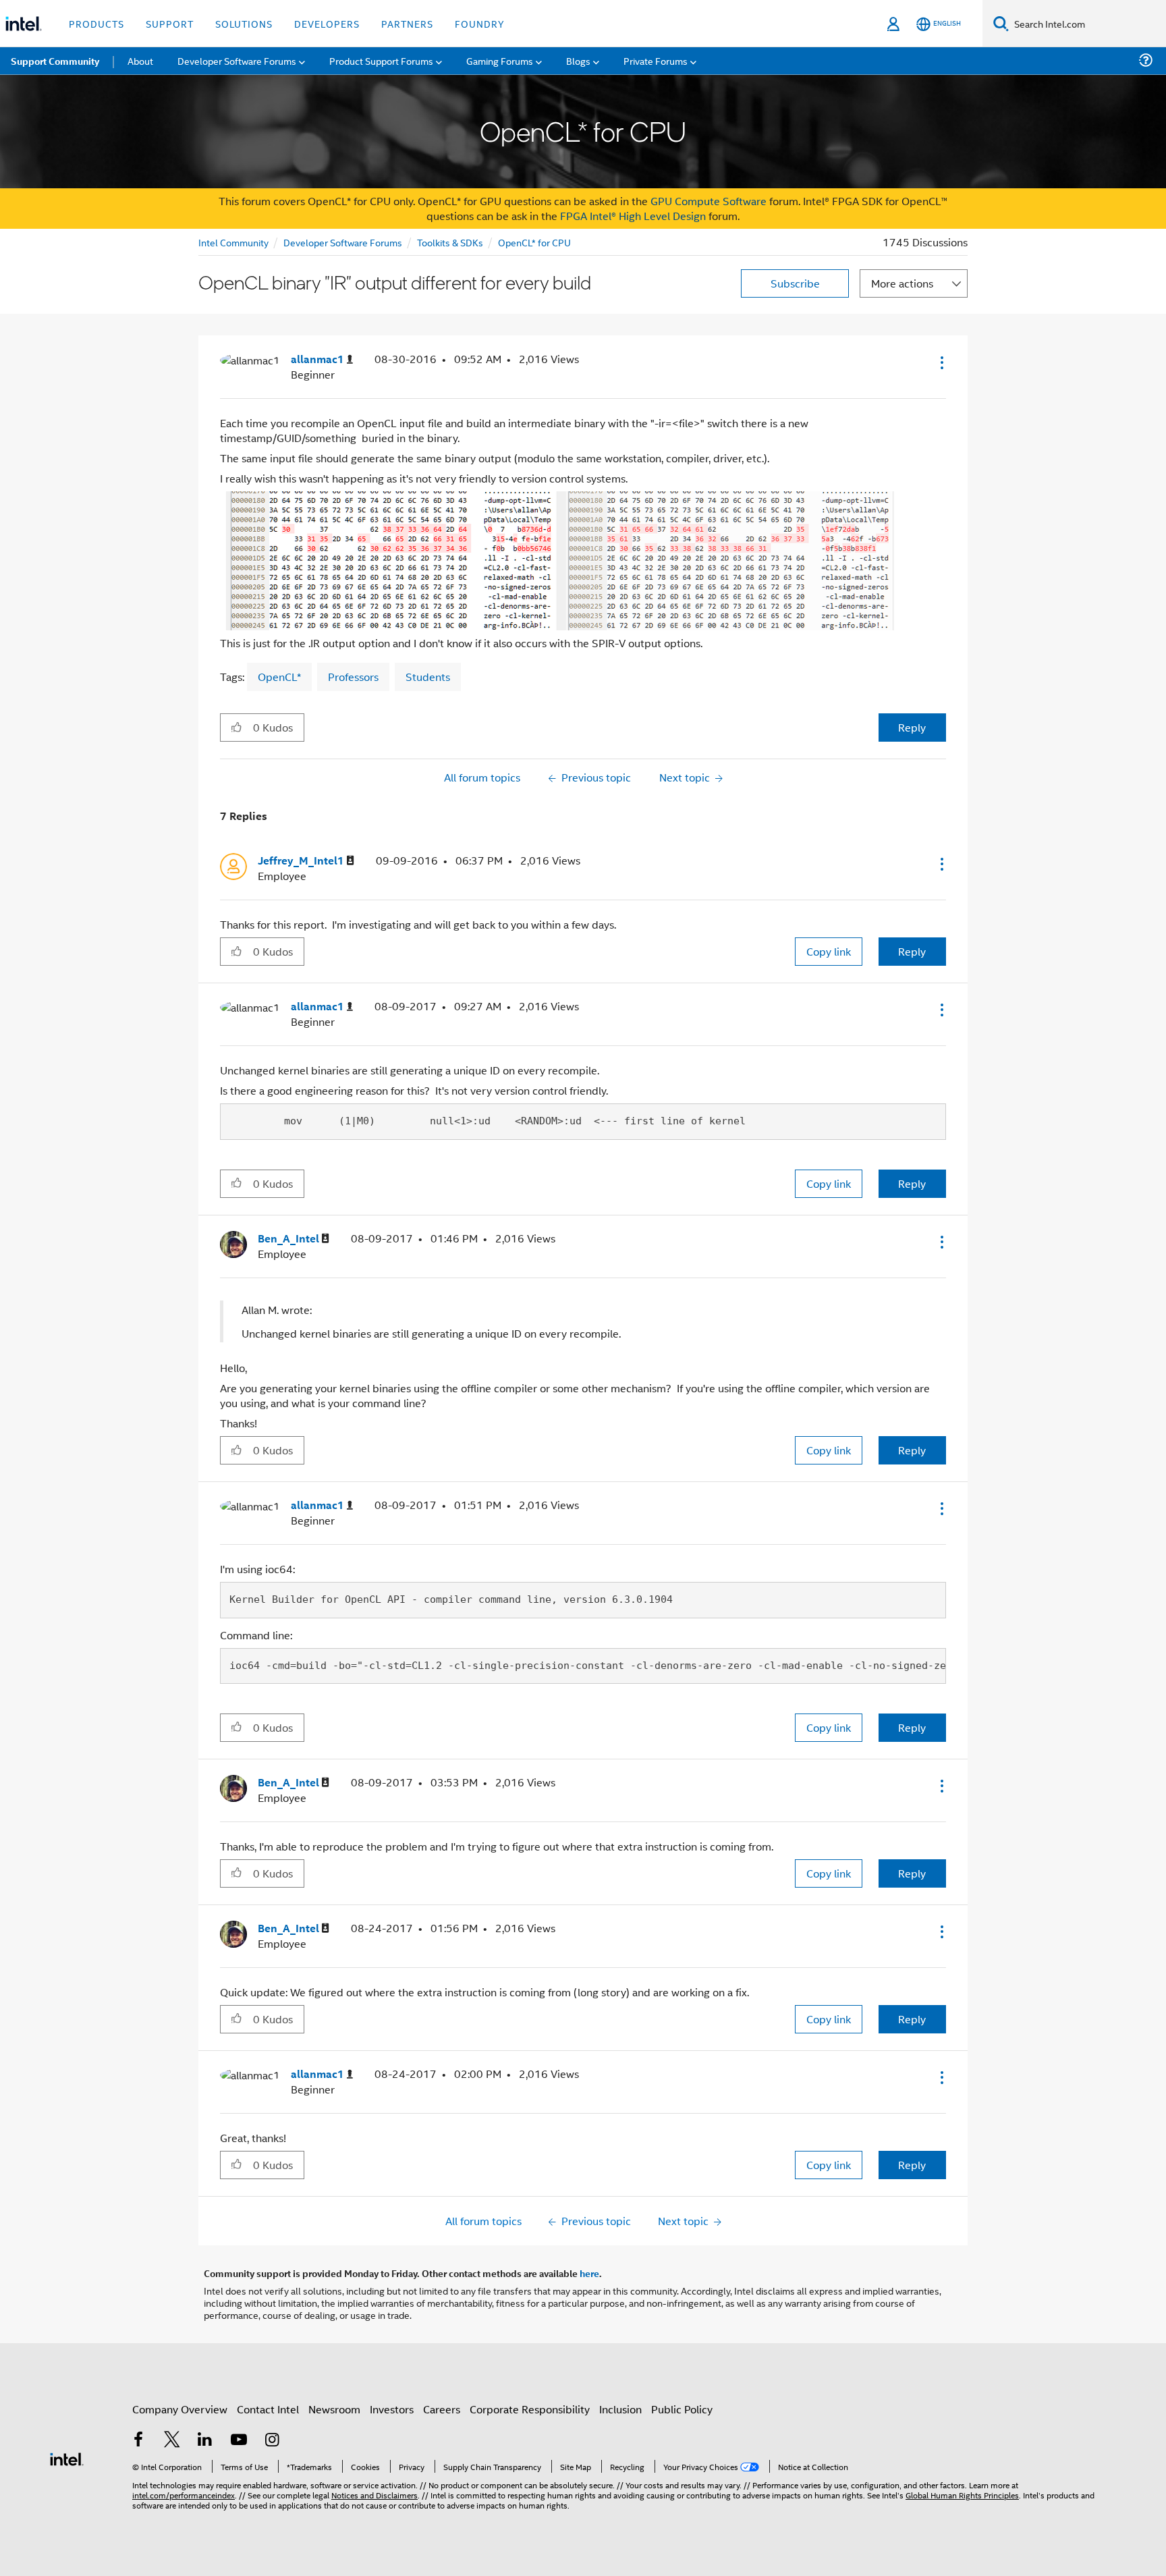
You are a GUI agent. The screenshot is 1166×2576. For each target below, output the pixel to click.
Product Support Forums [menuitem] (381, 60)
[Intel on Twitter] (172, 2441)
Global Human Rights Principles (962, 2495)
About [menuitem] (140, 60)
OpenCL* (279, 677)
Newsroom (334, 2409)
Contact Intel (268, 2409)
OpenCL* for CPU (534, 242)
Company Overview (180, 2409)
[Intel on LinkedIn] (205, 2441)
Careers (442, 2409)
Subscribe (795, 283)
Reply (912, 727)
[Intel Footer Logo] (67, 2458)
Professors (353, 677)
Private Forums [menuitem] (656, 60)
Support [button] (170, 23)
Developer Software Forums (343, 242)
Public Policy (682, 2409)
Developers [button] (327, 23)
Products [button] (96, 23)
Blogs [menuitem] (578, 60)
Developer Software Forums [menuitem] (237, 60)
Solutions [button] (244, 23)
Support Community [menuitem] (55, 61)
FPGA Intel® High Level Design (633, 216)
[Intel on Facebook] (138, 2441)
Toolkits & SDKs (450, 242)
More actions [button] (902, 283)
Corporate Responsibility (530, 2409)
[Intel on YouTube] (239, 2441)
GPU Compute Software (709, 201)
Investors (392, 2409)
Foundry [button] (480, 23)
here (589, 2273)
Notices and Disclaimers (374, 2495)
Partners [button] (407, 23)
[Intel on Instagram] (272, 2441)
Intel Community (233, 242)
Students (428, 677)
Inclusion (620, 2409)
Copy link (829, 951)
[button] (941, 362)
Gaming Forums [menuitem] (500, 60)
